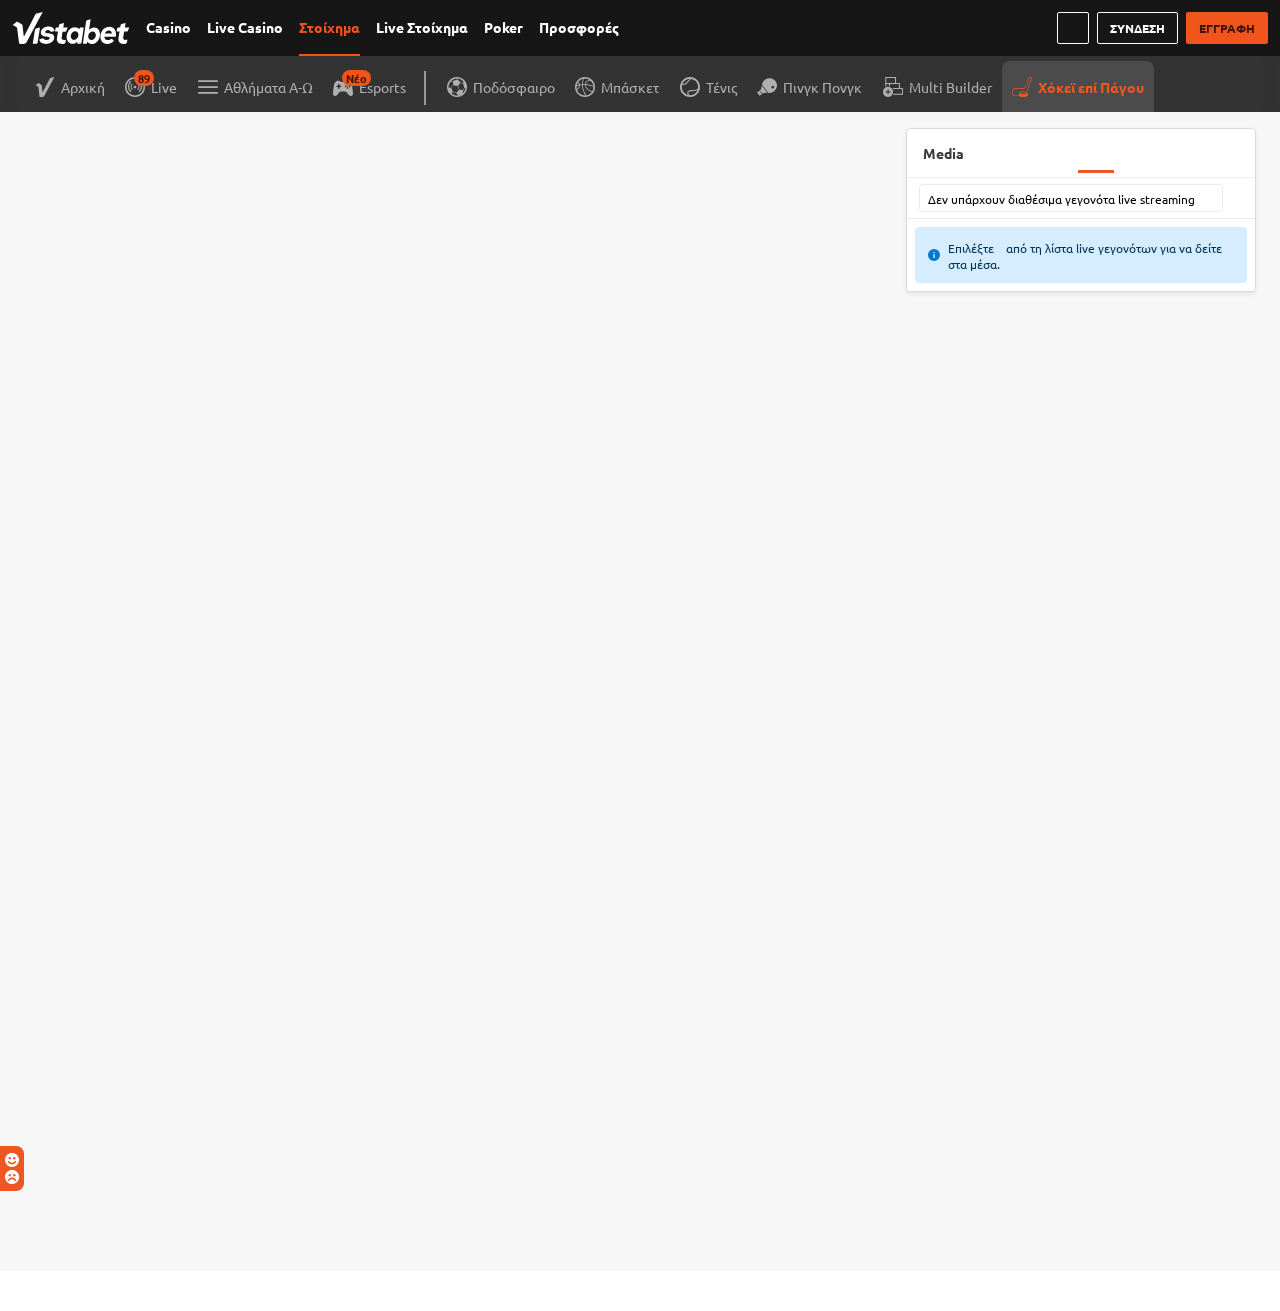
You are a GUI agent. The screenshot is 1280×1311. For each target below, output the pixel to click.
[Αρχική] (75, 28)
